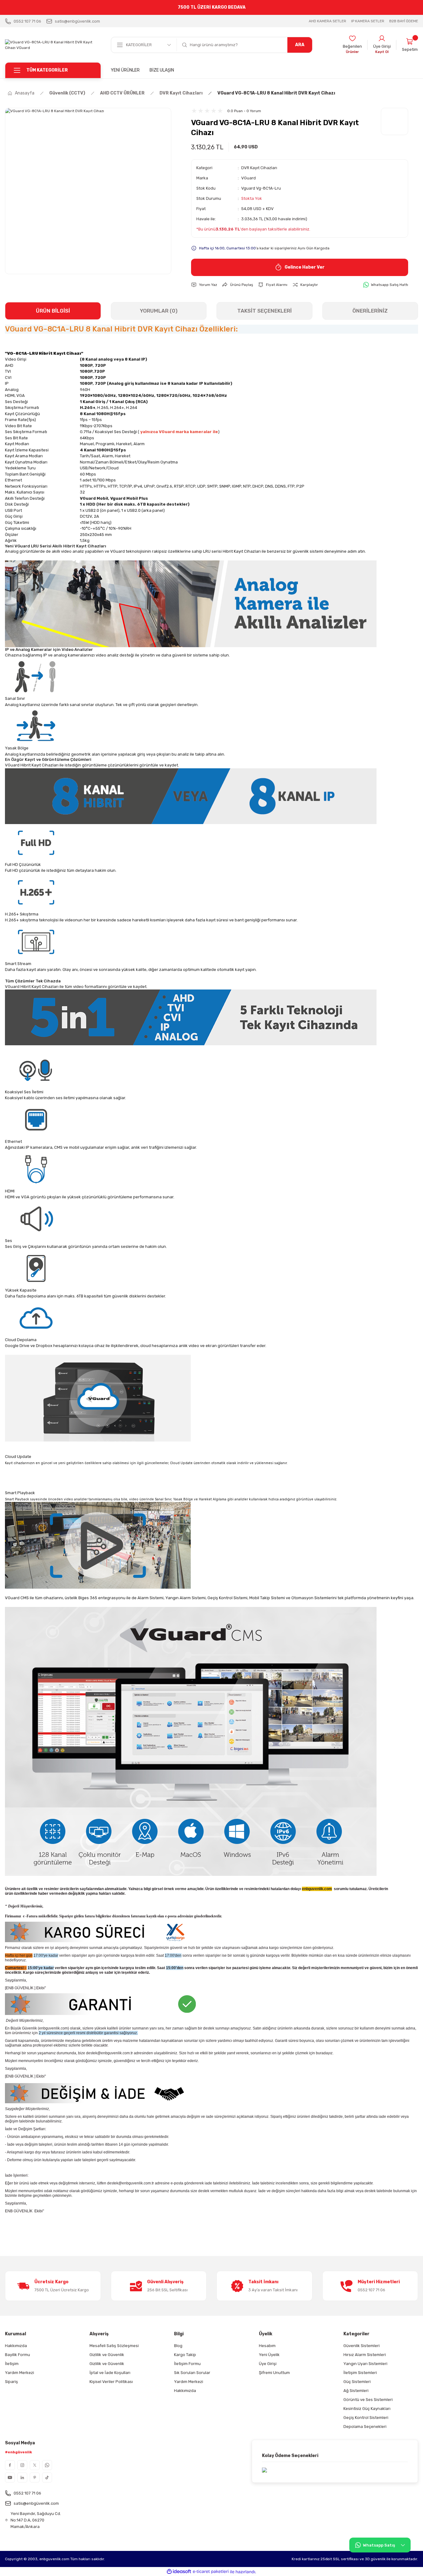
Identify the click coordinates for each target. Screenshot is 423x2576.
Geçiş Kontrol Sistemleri (366, 2418)
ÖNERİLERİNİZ (370, 311)
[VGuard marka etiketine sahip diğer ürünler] (395, 121)
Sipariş (11, 2382)
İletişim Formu (187, 2364)
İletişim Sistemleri (360, 2373)
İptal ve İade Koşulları (110, 2373)
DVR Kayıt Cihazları (259, 168)
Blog (178, 2346)
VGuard (249, 178)
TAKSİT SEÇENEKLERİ (264, 311)
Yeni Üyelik (269, 2355)
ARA (300, 45)
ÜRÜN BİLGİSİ (53, 311)
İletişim (12, 2364)
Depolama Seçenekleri (365, 2427)
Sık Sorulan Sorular (192, 2373)
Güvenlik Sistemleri (362, 2346)
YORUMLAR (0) (159, 311)
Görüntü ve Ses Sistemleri (368, 2400)
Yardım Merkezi (20, 2373)
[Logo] (53, 45)
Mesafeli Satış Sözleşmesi (114, 2346)
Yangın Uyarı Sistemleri (365, 2364)
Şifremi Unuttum (274, 2373)
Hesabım (267, 2346)
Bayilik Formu (17, 2355)
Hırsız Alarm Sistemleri (365, 2355)
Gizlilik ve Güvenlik (107, 2355)
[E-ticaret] (211, 2572)
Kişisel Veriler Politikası (111, 2382)
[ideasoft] (179, 2572)
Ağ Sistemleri (356, 2391)
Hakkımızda (16, 2346)
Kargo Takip (185, 2355)
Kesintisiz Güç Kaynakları (367, 2409)
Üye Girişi (268, 2364)
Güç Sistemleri (357, 2382)
